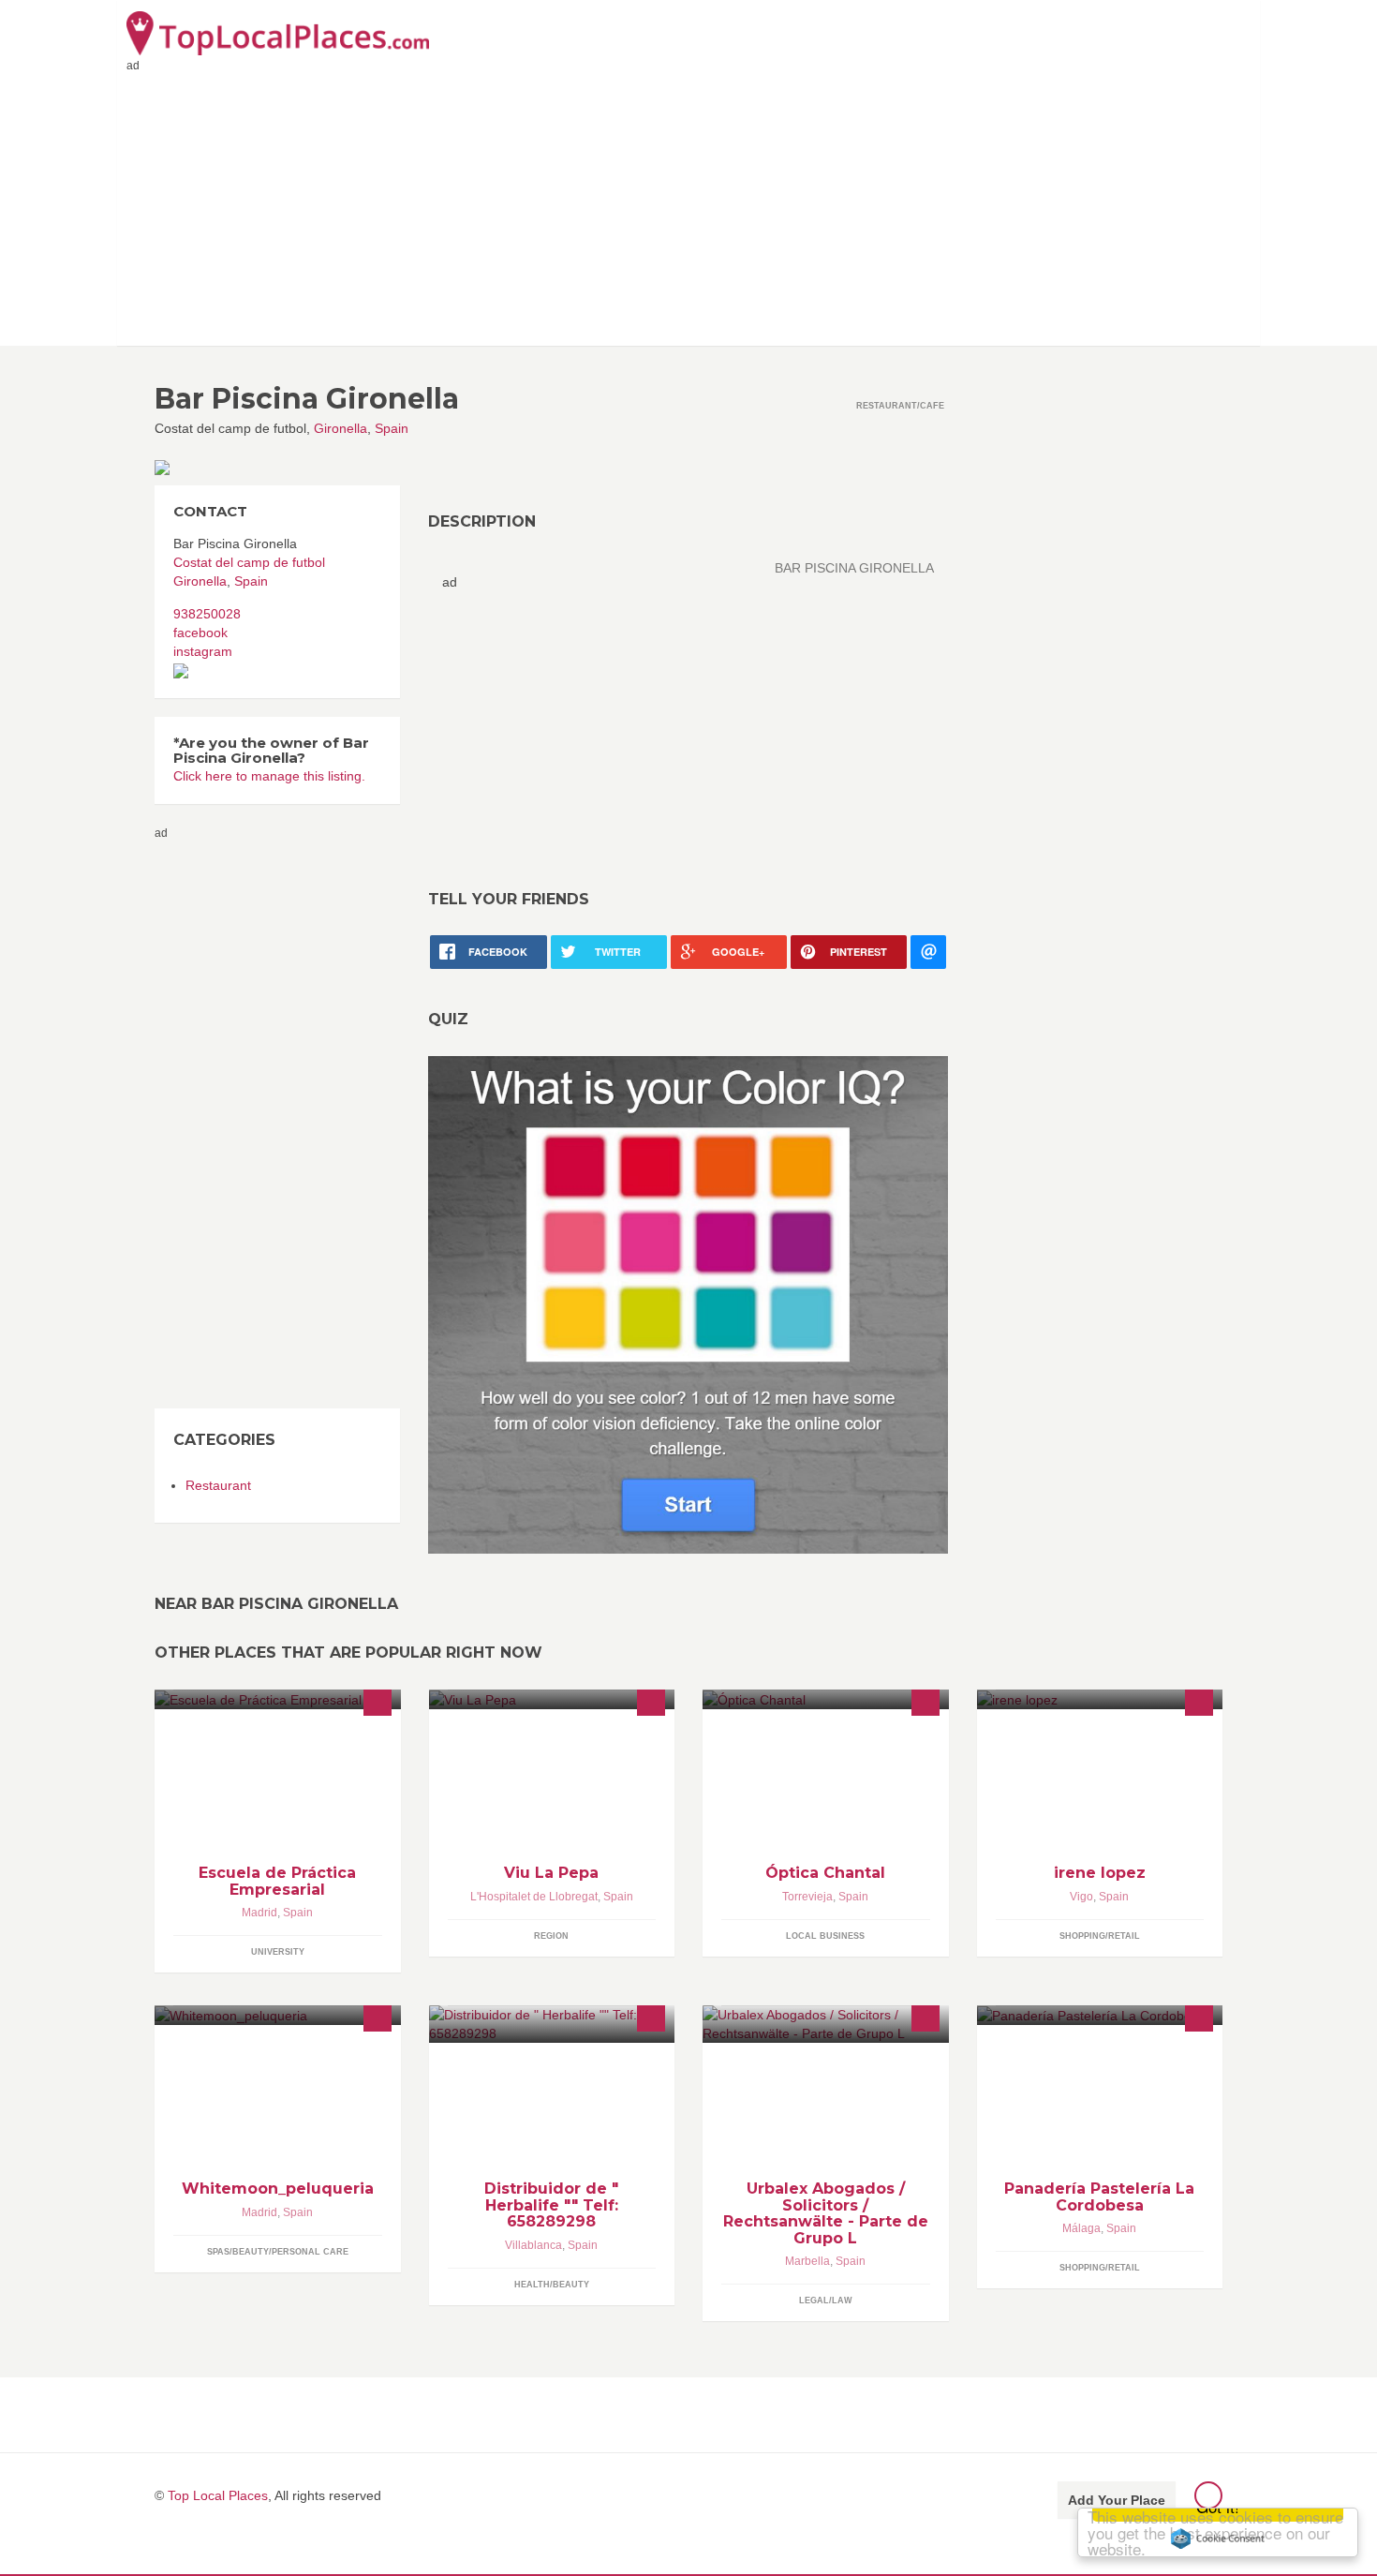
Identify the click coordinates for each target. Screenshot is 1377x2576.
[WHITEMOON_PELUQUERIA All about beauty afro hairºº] (278, 2015)
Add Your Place (1117, 2500)
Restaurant (218, 1485)
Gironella (341, 428)
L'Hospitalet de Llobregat (534, 1897)
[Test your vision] (688, 1303)
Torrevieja (807, 1897)
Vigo (1081, 1897)
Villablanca (533, 2245)
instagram (203, 651)
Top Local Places (218, 2495)
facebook (200, 633)
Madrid (259, 1913)
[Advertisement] (688, 205)
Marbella (807, 2261)
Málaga (1081, 2228)
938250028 (207, 614)
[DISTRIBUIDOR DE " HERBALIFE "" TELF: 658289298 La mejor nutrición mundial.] (552, 2024)
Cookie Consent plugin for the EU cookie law (1218, 2539)
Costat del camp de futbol (249, 562)
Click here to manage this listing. (269, 776)
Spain (392, 428)
